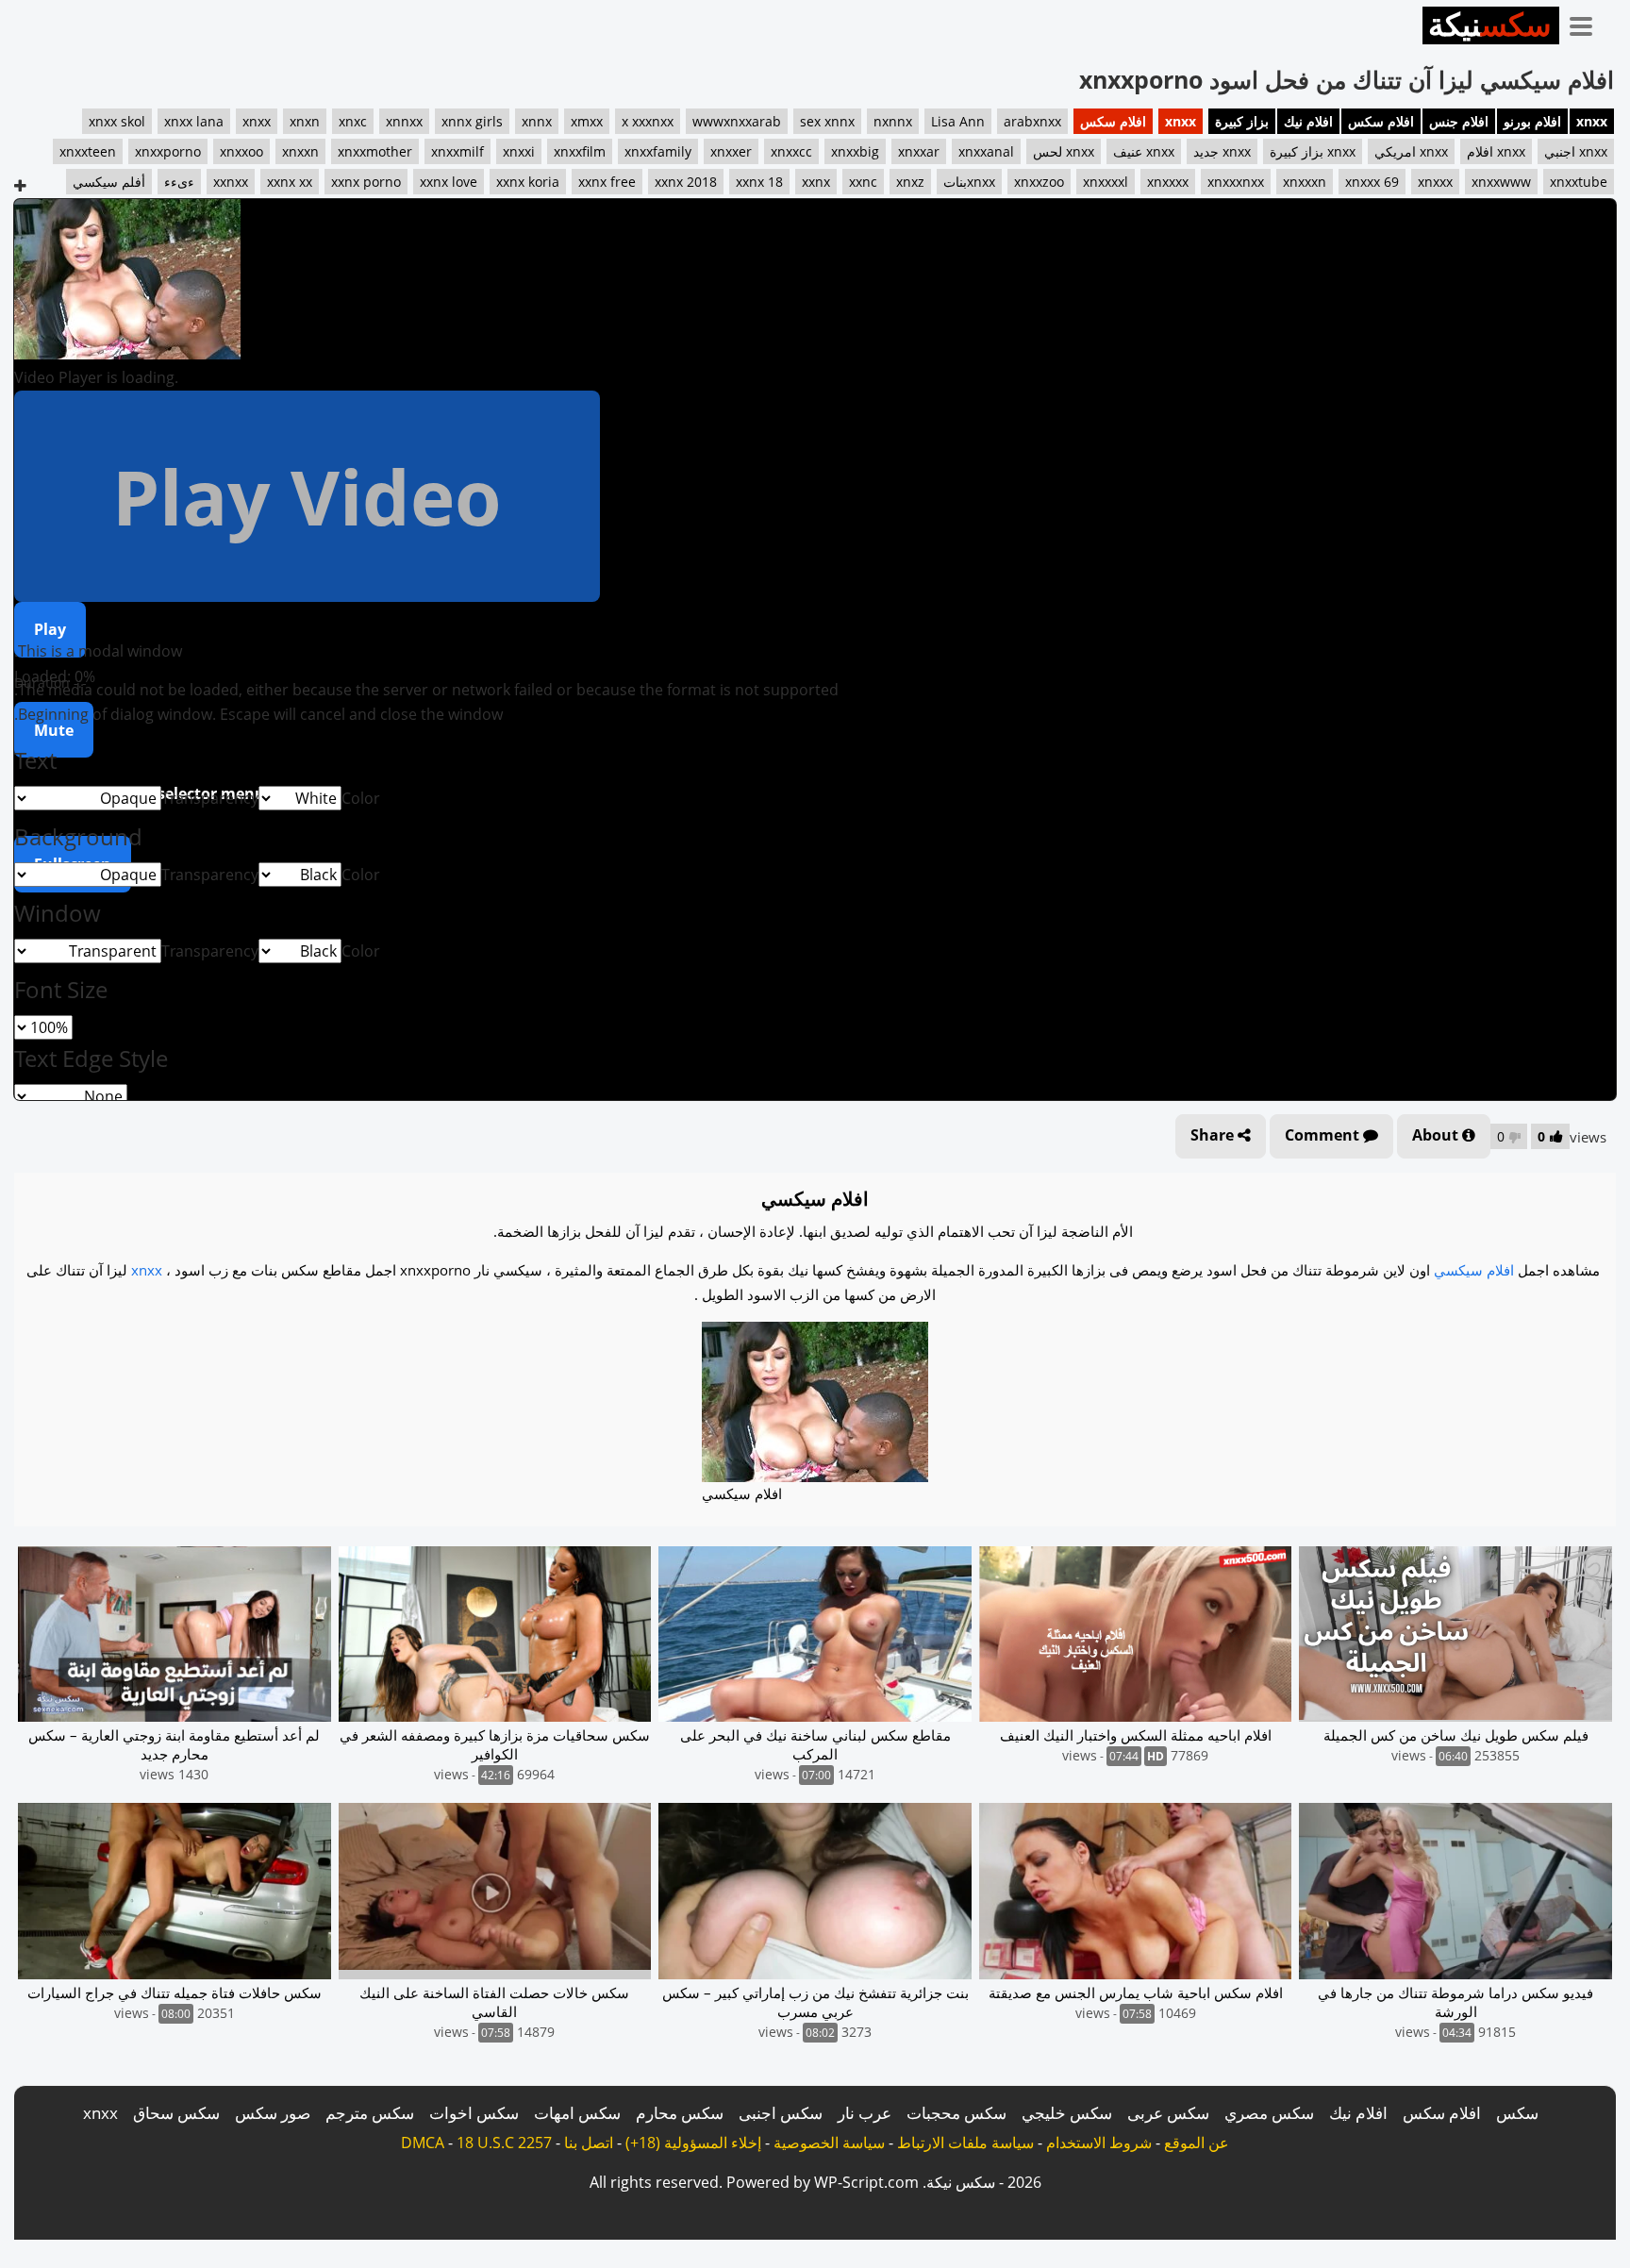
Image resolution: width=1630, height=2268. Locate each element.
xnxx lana (194, 121)
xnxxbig (855, 151)
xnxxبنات (969, 182)
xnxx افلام (1496, 151)
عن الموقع (1197, 2143)
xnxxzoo (1039, 182)
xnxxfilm (580, 151)
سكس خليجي (1067, 2113)
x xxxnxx (648, 121)
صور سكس (273, 2113)
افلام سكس (1381, 121)
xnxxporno (168, 151)
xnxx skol (117, 121)
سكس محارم (680, 2113)
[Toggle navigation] (1588, 23)
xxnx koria (528, 182)
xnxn (305, 121)
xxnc (863, 182)
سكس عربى (1168, 2113)
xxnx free (607, 182)
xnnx (537, 121)
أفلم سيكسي (109, 182)
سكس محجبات (956, 2113)
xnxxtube (1579, 182)
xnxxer (731, 151)
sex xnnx (827, 121)
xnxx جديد (1222, 151)
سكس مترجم (370, 2113)
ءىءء (179, 182)
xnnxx (404, 121)
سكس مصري (1269, 2113)
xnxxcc (791, 151)
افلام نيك (1308, 121)
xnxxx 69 (1372, 182)
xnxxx (1435, 182)
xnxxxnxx (1236, 182)
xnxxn (300, 151)
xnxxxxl (1106, 182)
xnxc (353, 121)
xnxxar (919, 151)
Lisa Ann (958, 121)
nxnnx (893, 121)
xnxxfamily (658, 151)
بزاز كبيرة (1242, 121)
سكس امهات (577, 2113)
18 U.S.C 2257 (504, 2143)
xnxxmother (375, 151)
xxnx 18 (759, 182)
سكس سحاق (176, 2113)
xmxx (587, 121)
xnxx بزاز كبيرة (1313, 151)
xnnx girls (472, 121)
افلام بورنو (1532, 121)
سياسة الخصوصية (829, 2143)
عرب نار (865, 2113)
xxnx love (449, 182)
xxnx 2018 (686, 182)
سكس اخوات (474, 2113)
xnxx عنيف (1144, 151)
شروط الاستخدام (1099, 2143)
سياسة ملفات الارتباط (965, 2143)
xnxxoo (241, 151)
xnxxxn (1305, 182)
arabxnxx (1032, 121)
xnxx (1592, 121)
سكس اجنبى (781, 2113)
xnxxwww (1501, 182)
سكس (1517, 2113)
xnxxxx (1168, 182)
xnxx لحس (1064, 151)
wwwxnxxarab (737, 121)
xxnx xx (290, 182)
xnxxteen (88, 151)
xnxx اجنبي (1576, 151)
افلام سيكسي (1474, 1270)
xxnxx (231, 182)
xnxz (910, 182)
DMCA (423, 2143)
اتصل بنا (589, 2143)
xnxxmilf (457, 151)
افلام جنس (1459, 121)
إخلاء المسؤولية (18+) (693, 2143)
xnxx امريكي (1411, 151)
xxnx (816, 182)
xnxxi (519, 151)
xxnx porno (366, 182)
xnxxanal (986, 151)
